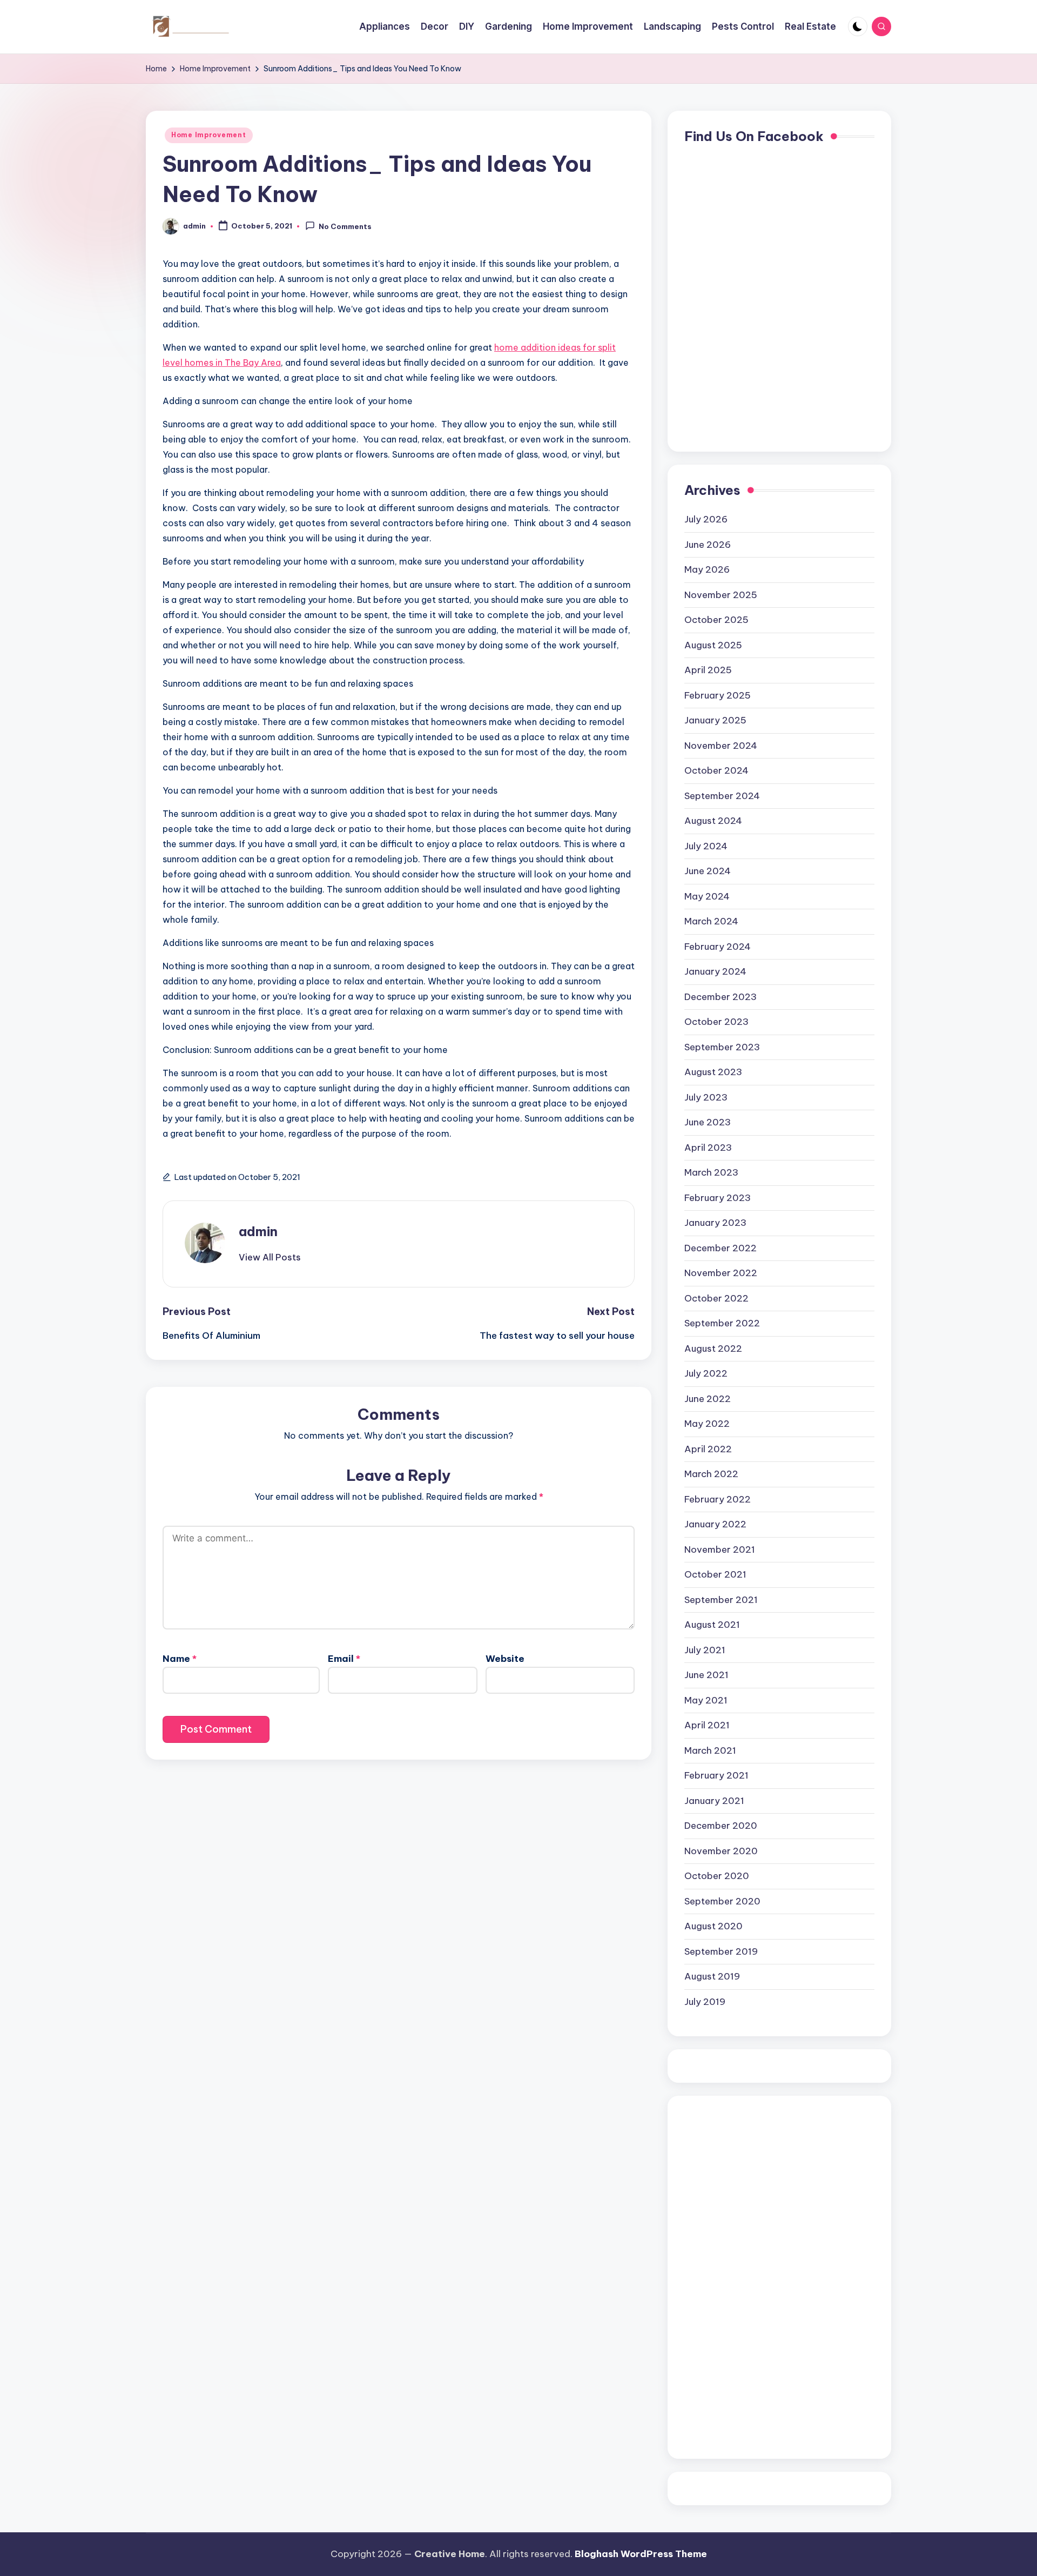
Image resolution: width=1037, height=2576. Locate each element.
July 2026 (706, 519)
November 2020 (721, 1851)
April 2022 (708, 1449)
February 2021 (716, 1775)
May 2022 (707, 1424)
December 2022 (720, 1248)
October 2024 (716, 770)
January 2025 (715, 720)
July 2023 (706, 1097)
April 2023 (708, 1148)
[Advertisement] (728, 2275)
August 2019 (712, 1976)
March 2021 (710, 1750)
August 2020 (713, 1926)
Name (180, 1659)
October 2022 (716, 1298)
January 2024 (715, 971)
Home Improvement (209, 135)
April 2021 (707, 1725)
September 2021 (721, 1600)
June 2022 (708, 1399)
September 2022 (722, 1323)
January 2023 (715, 1223)
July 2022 (706, 1373)
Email (344, 1659)
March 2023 (711, 1172)
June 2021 (706, 1675)
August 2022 (713, 1349)
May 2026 (707, 569)
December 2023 (720, 997)
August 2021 (712, 1625)
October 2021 (715, 1574)
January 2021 (714, 1801)
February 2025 (718, 695)
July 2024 (706, 846)
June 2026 (708, 545)
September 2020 (722, 1901)
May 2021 (706, 1700)
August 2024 (713, 821)
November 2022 (721, 1273)
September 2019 (721, 1951)
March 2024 (711, 921)
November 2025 (721, 595)
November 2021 (720, 1549)
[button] (270, 1257)
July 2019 (705, 2002)
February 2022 (718, 1499)
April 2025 (708, 670)
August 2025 (713, 645)
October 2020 (717, 1876)
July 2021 (705, 1650)
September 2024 (722, 796)
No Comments (345, 227)
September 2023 (722, 1047)
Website (505, 1659)
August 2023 (713, 1072)
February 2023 (718, 1198)
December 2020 (721, 1826)
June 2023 (708, 1122)
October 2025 (716, 620)
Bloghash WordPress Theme (641, 2554)
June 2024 (708, 871)
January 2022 (715, 1524)
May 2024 (707, 896)
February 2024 (718, 947)
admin (258, 1231)
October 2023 (716, 1022)
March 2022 (711, 1474)
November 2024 (721, 746)
